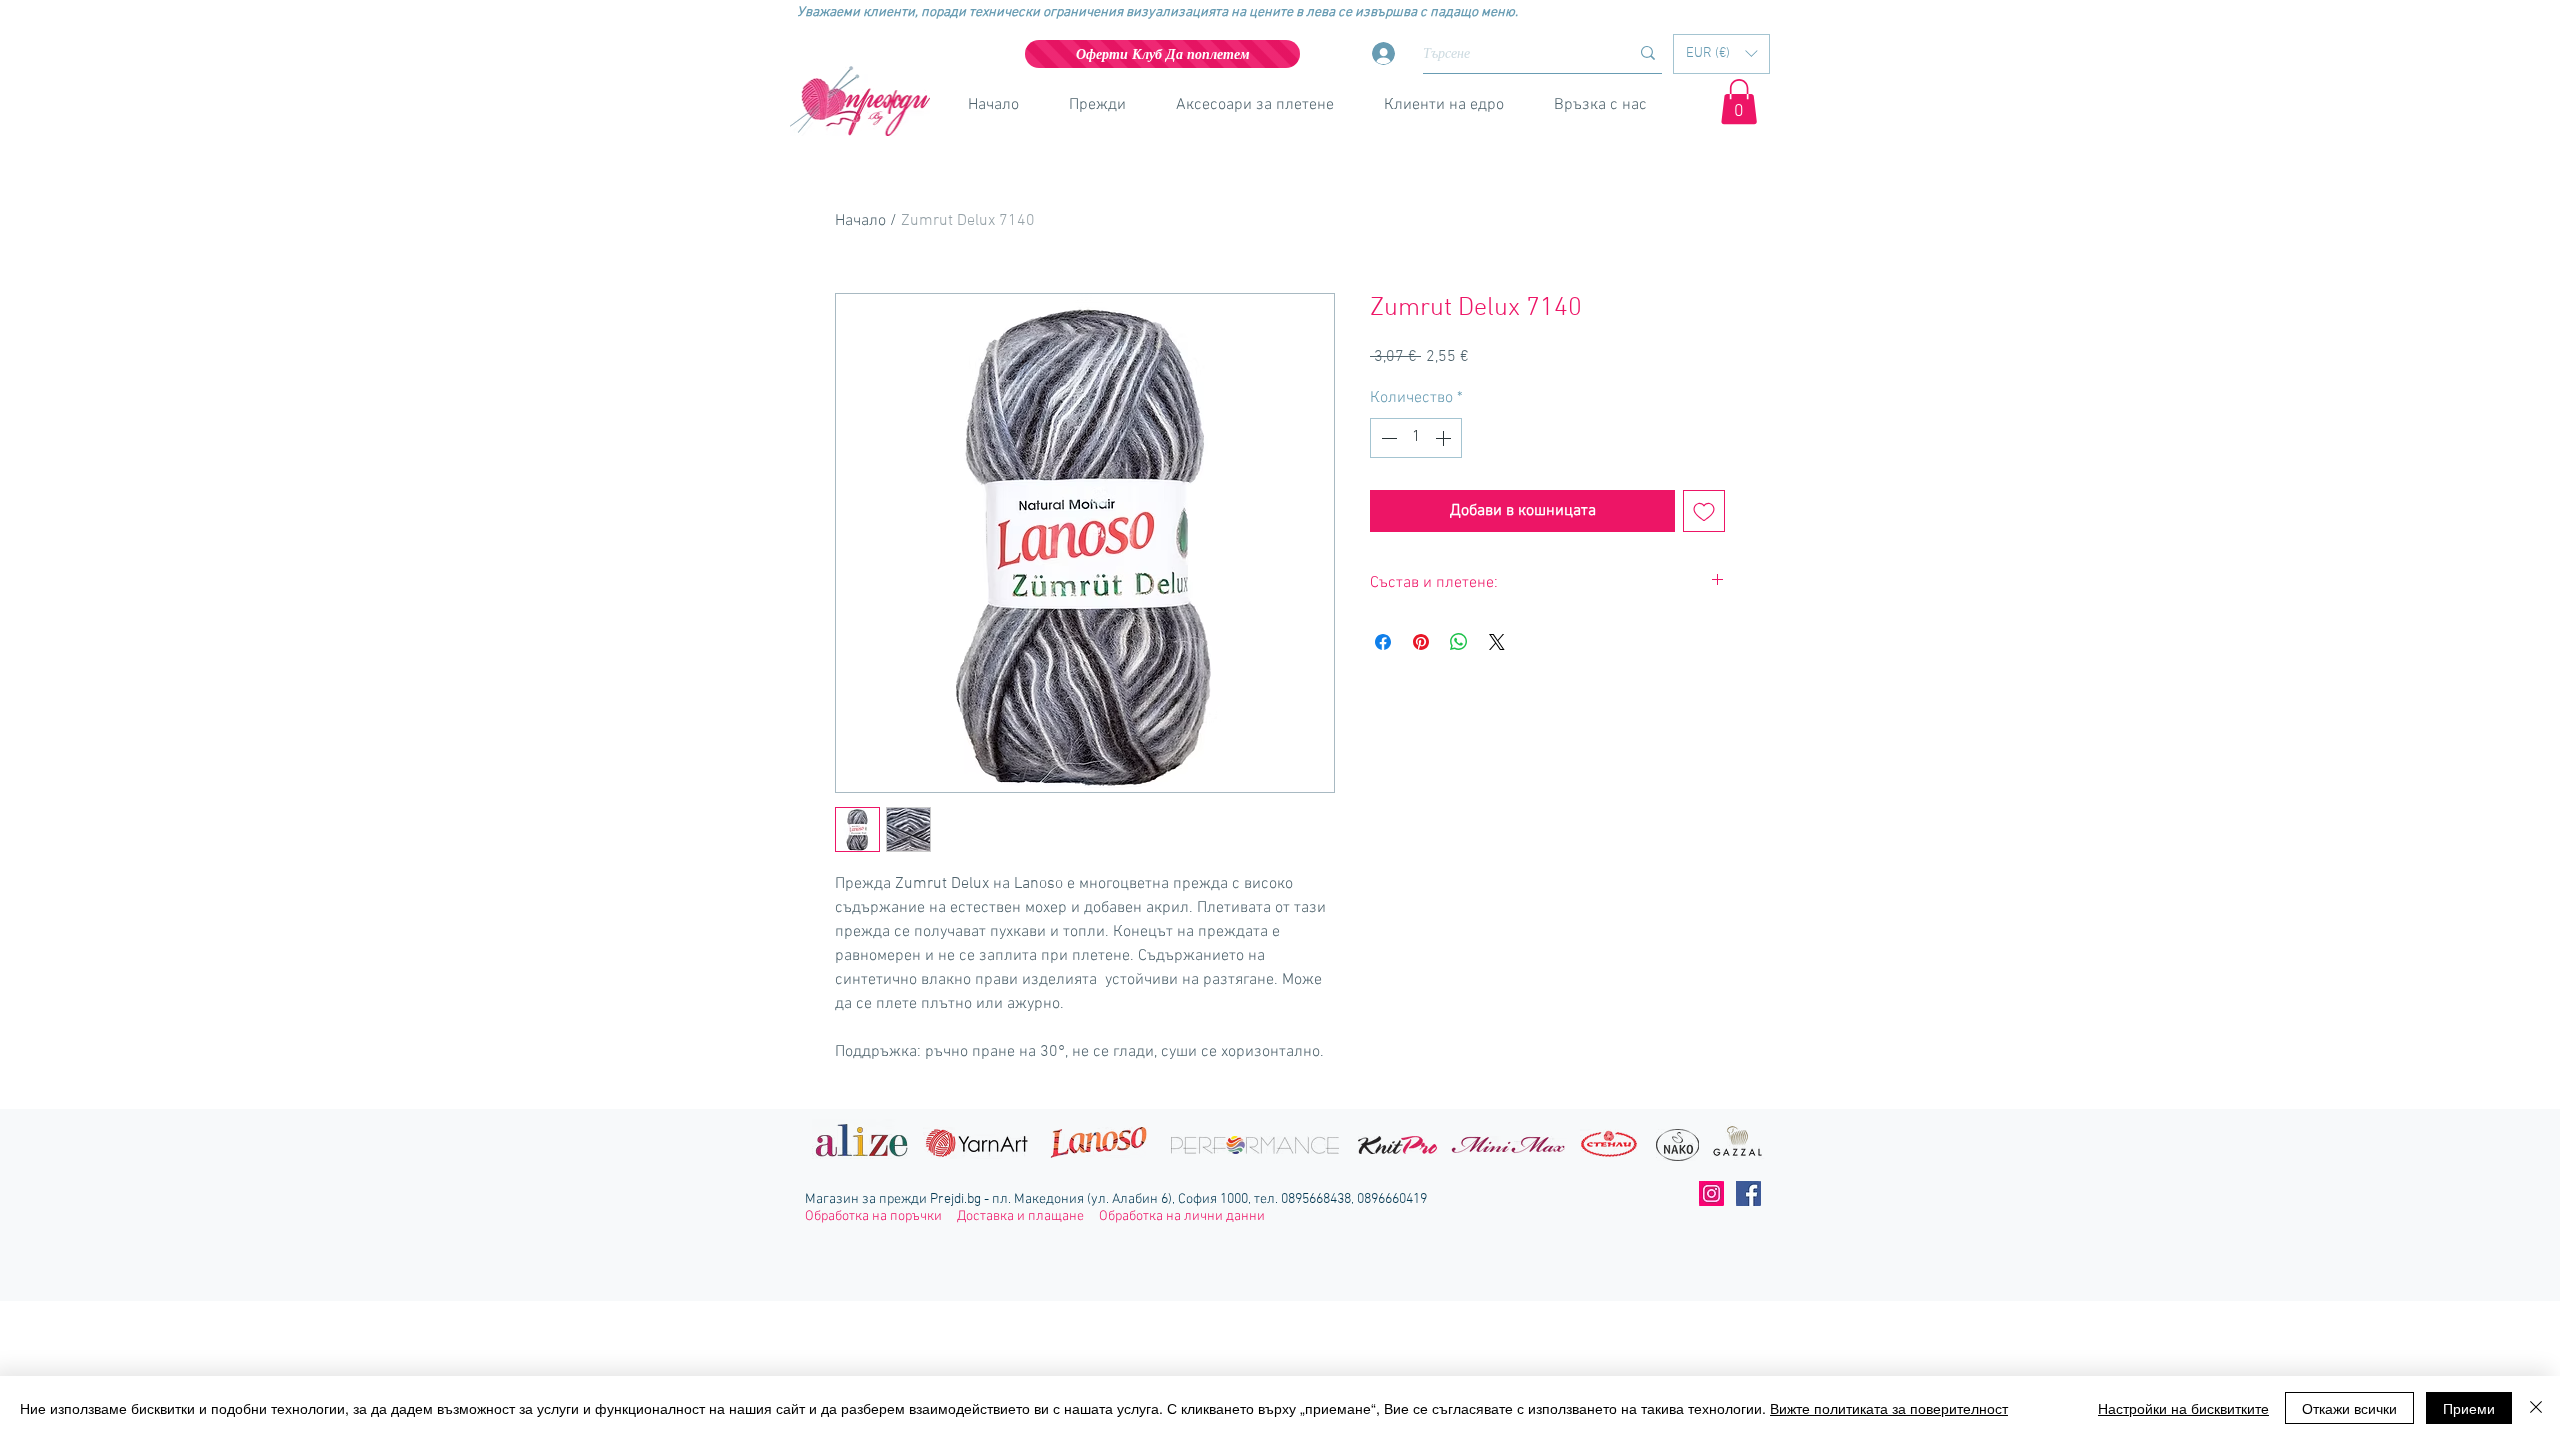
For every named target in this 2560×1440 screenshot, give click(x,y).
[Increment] (1445, 438)
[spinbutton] (1416, 438)
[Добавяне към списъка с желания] (1704, 511)
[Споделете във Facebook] (1383, 642)
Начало (860, 221)
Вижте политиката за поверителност (1889, 1408)
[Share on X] (1497, 642)
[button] (1721, 54)
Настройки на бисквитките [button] (2183, 1408)
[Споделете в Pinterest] (1421, 642)
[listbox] (1721, 54)
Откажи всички (2349, 1408)
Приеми (2469, 1408)
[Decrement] (1387, 438)
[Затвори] (2536, 1408)
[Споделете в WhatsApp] (1459, 642)
